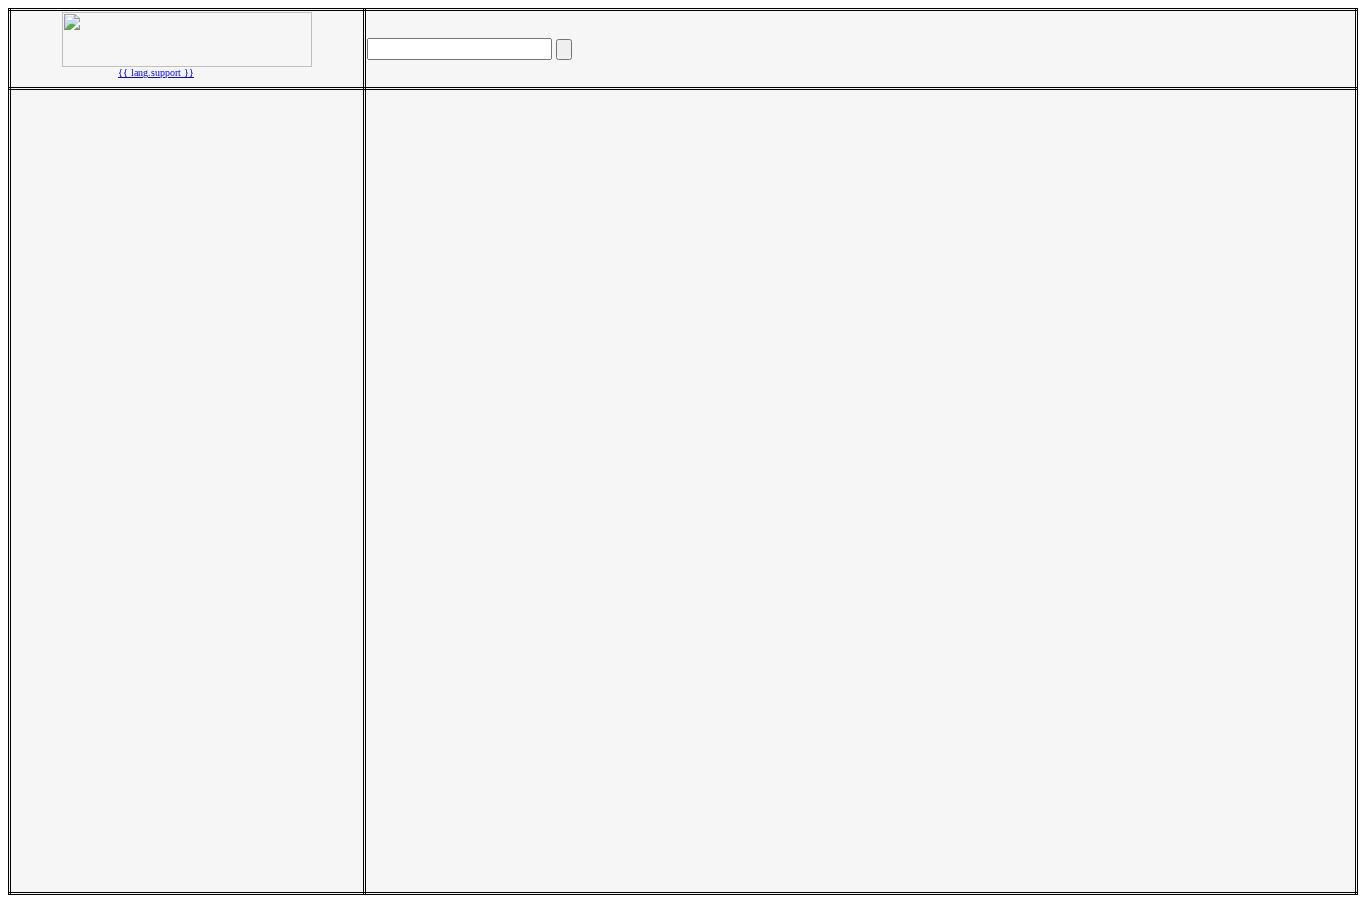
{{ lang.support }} (156, 72)
